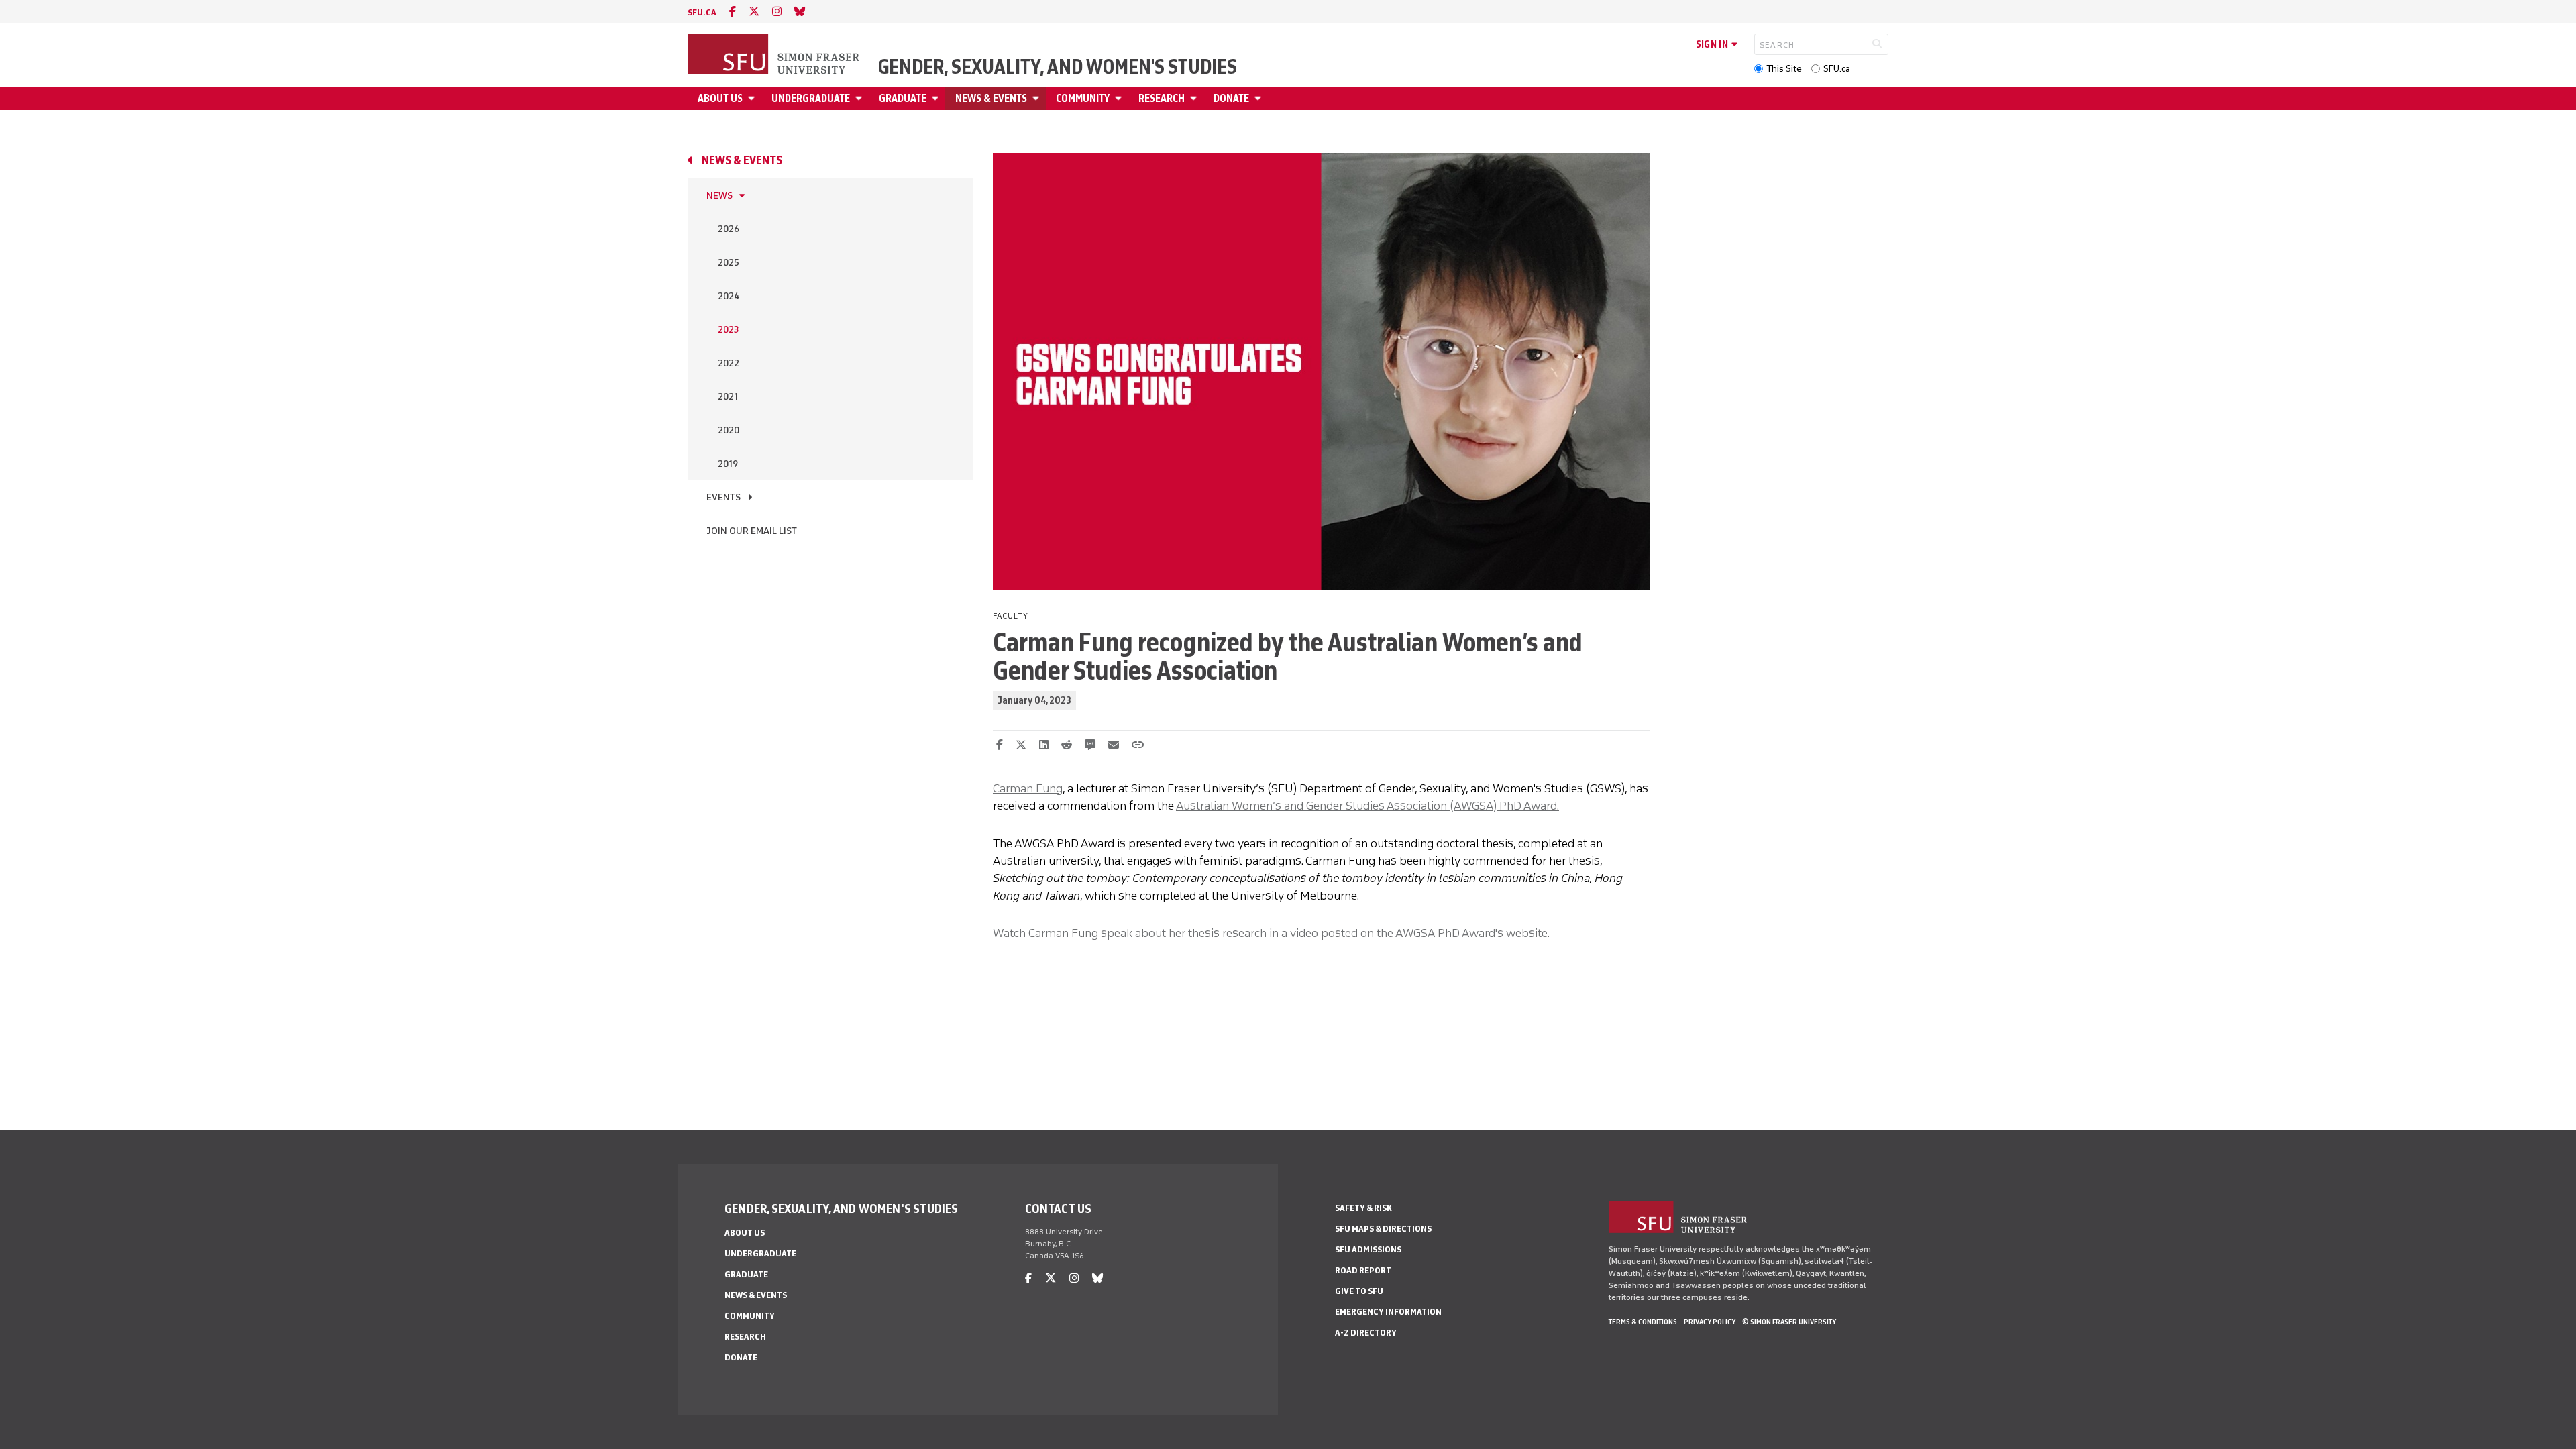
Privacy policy (1710, 1322)
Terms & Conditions (1643, 1322)
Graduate (903, 98)
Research (1162, 98)
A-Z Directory (1366, 1333)
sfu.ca (702, 12)
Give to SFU (1359, 1291)
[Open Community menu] (1120, 98)
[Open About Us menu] (753, 98)
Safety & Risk (1363, 1208)
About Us (720, 98)
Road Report (1363, 1270)
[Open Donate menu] (1260, 98)
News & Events (991, 98)
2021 (728, 397)
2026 (729, 229)
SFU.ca (1837, 69)
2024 (729, 296)
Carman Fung (1028, 788)
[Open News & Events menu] (1038, 98)
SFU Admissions (1368, 1249)
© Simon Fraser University (1789, 1322)
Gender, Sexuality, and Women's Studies (1058, 67)
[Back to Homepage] (775, 55)
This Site (1784, 69)
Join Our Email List (752, 531)
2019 (728, 464)
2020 (729, 430)
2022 (729, 363)
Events (723, 497)
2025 (729, 263)
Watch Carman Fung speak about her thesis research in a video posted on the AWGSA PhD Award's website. (1273, 933)
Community (1083, 98)
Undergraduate (811, 98)
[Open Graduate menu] (937, 98)
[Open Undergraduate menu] (861, 98)
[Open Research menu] (1195, 98)
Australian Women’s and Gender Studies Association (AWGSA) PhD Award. (1367, 806)
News (719, 196)
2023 (728, 330)
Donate (1231, 98)
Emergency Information (1388, 1312)
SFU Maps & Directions (1383, 1229)
